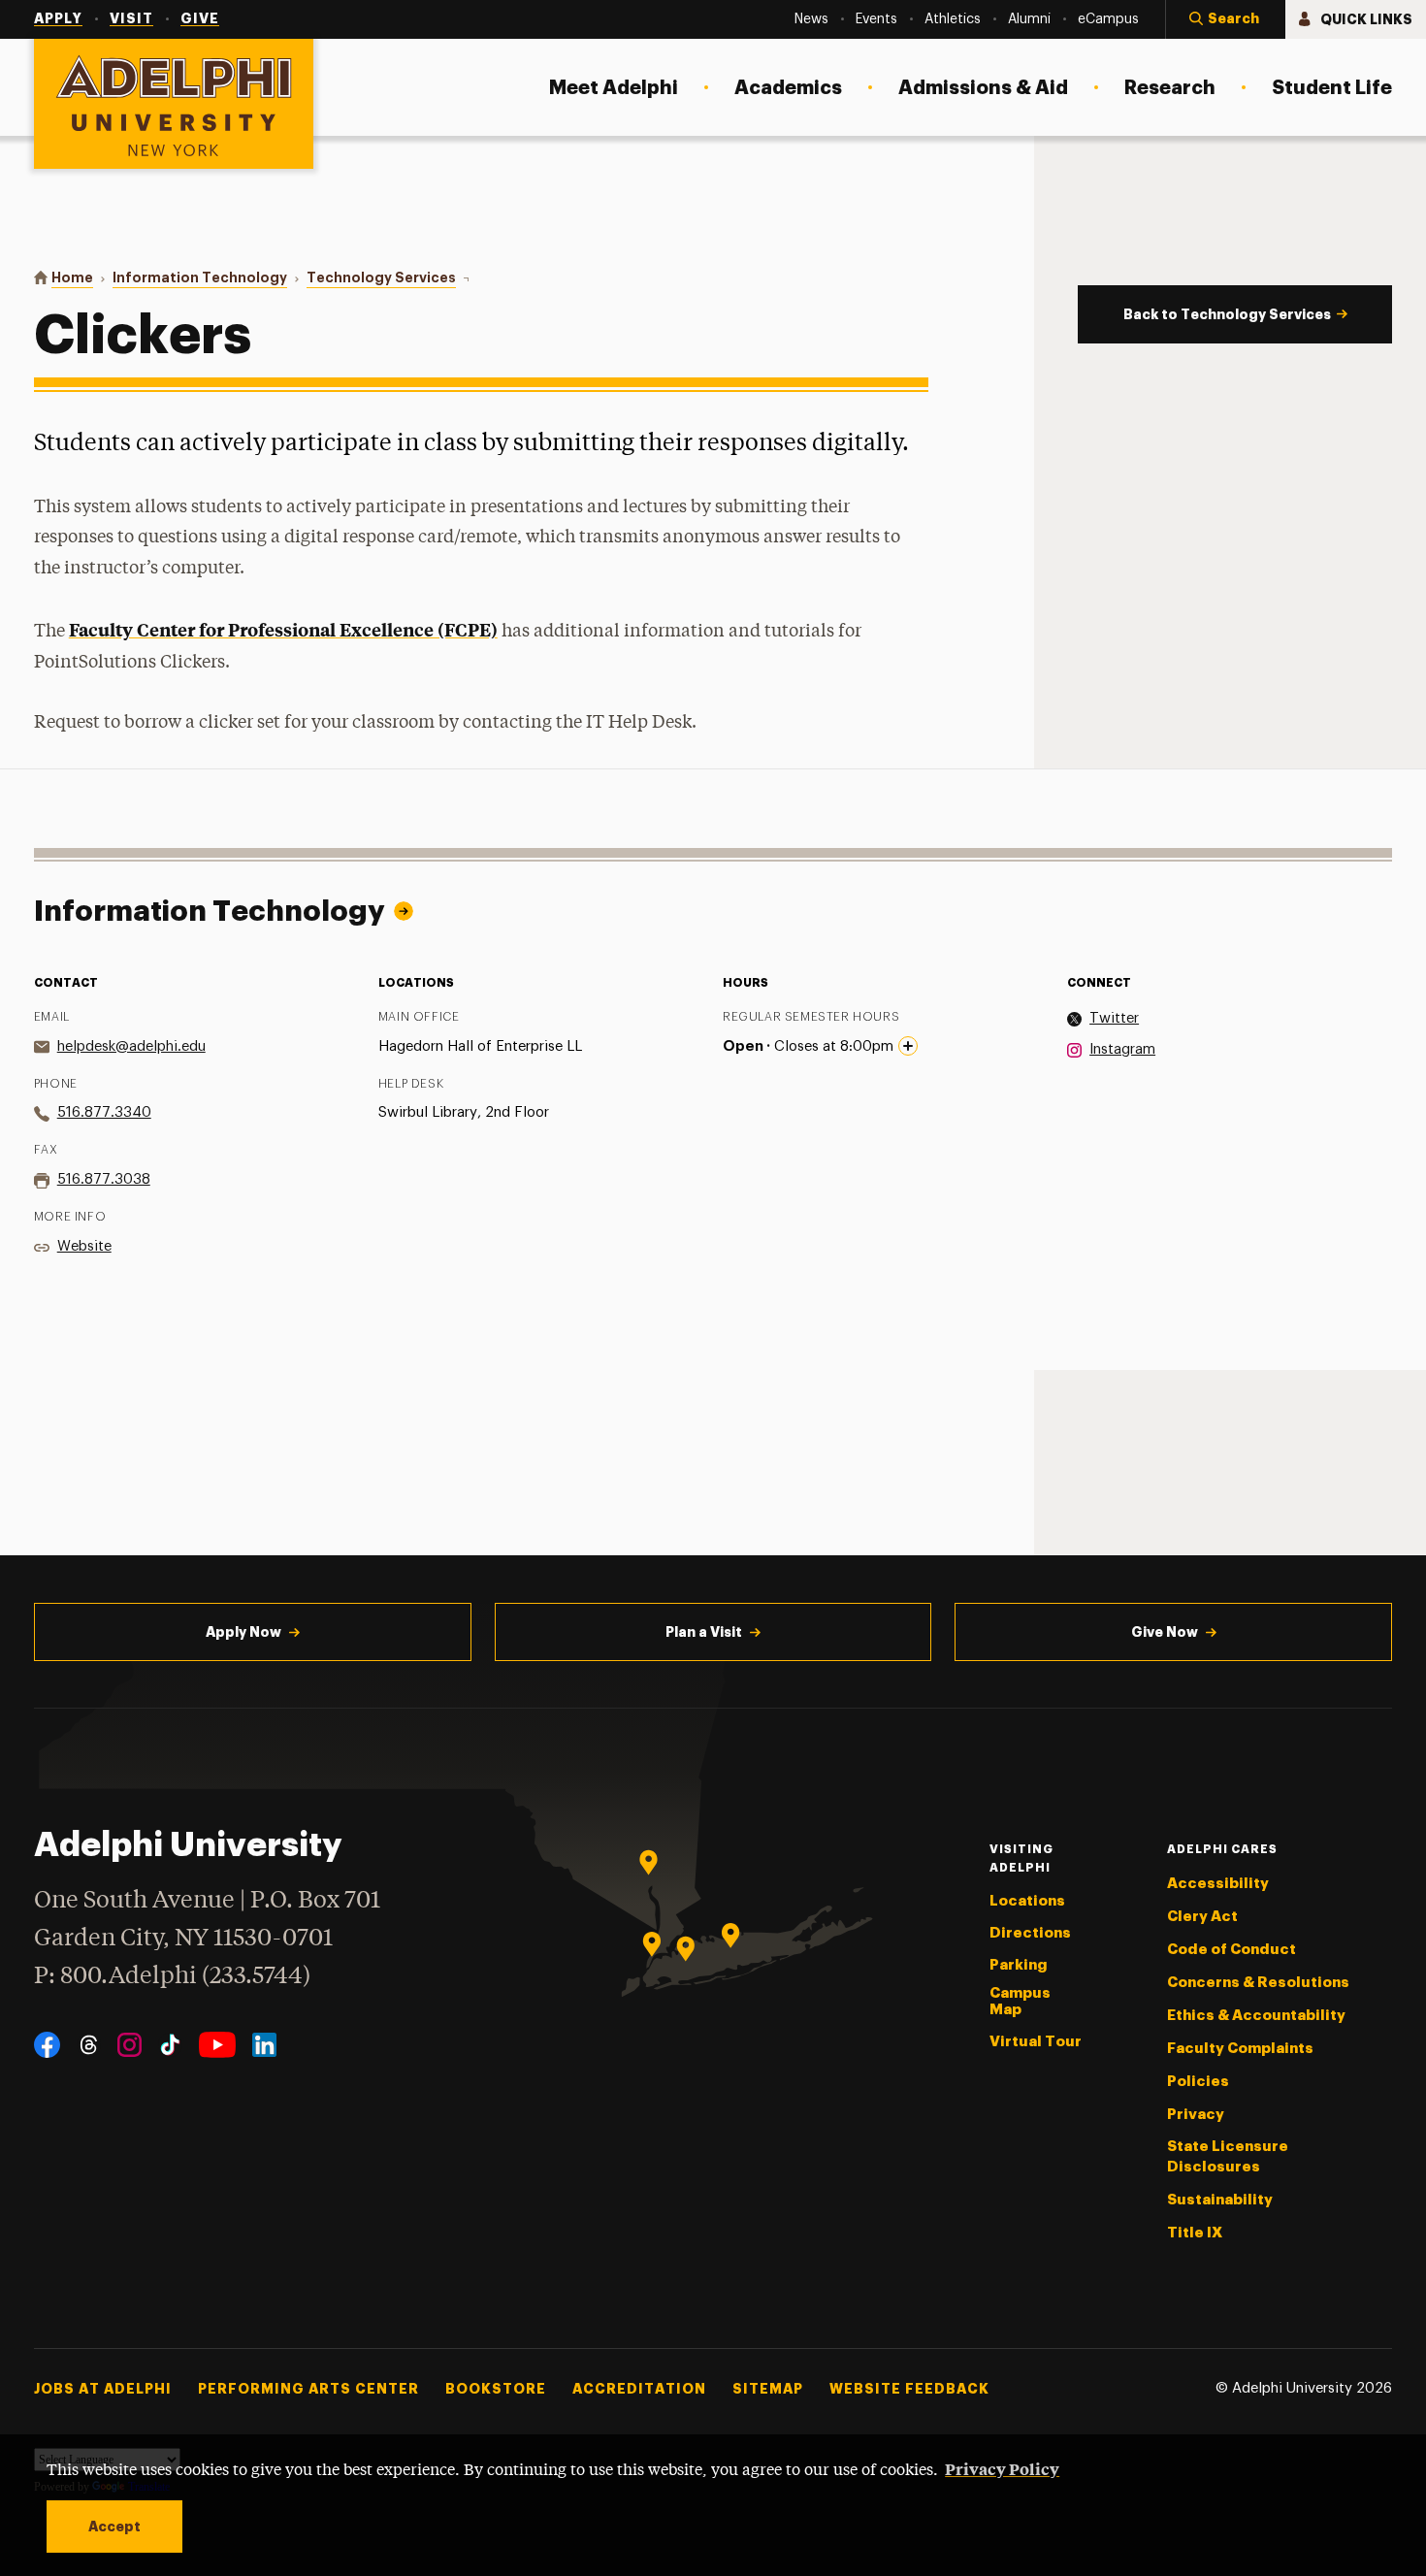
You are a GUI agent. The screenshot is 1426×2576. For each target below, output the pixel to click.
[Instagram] (130, 2045)
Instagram (1122, 1049)
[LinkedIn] (264, 2045)
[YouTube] (217, 2045)
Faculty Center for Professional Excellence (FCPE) (283, 629)
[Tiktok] (170, 2045)
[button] (1225, 19)
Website (84, 1246)
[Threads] (89, 2045)
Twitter (1114, 1018)
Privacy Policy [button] (1002, 2468)
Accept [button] (114, 2527)
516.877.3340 (104, 1112)
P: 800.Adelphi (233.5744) (172, 1977)
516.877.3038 (104, 1179)
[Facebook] (47, 2045)
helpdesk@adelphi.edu (131, 1046)
